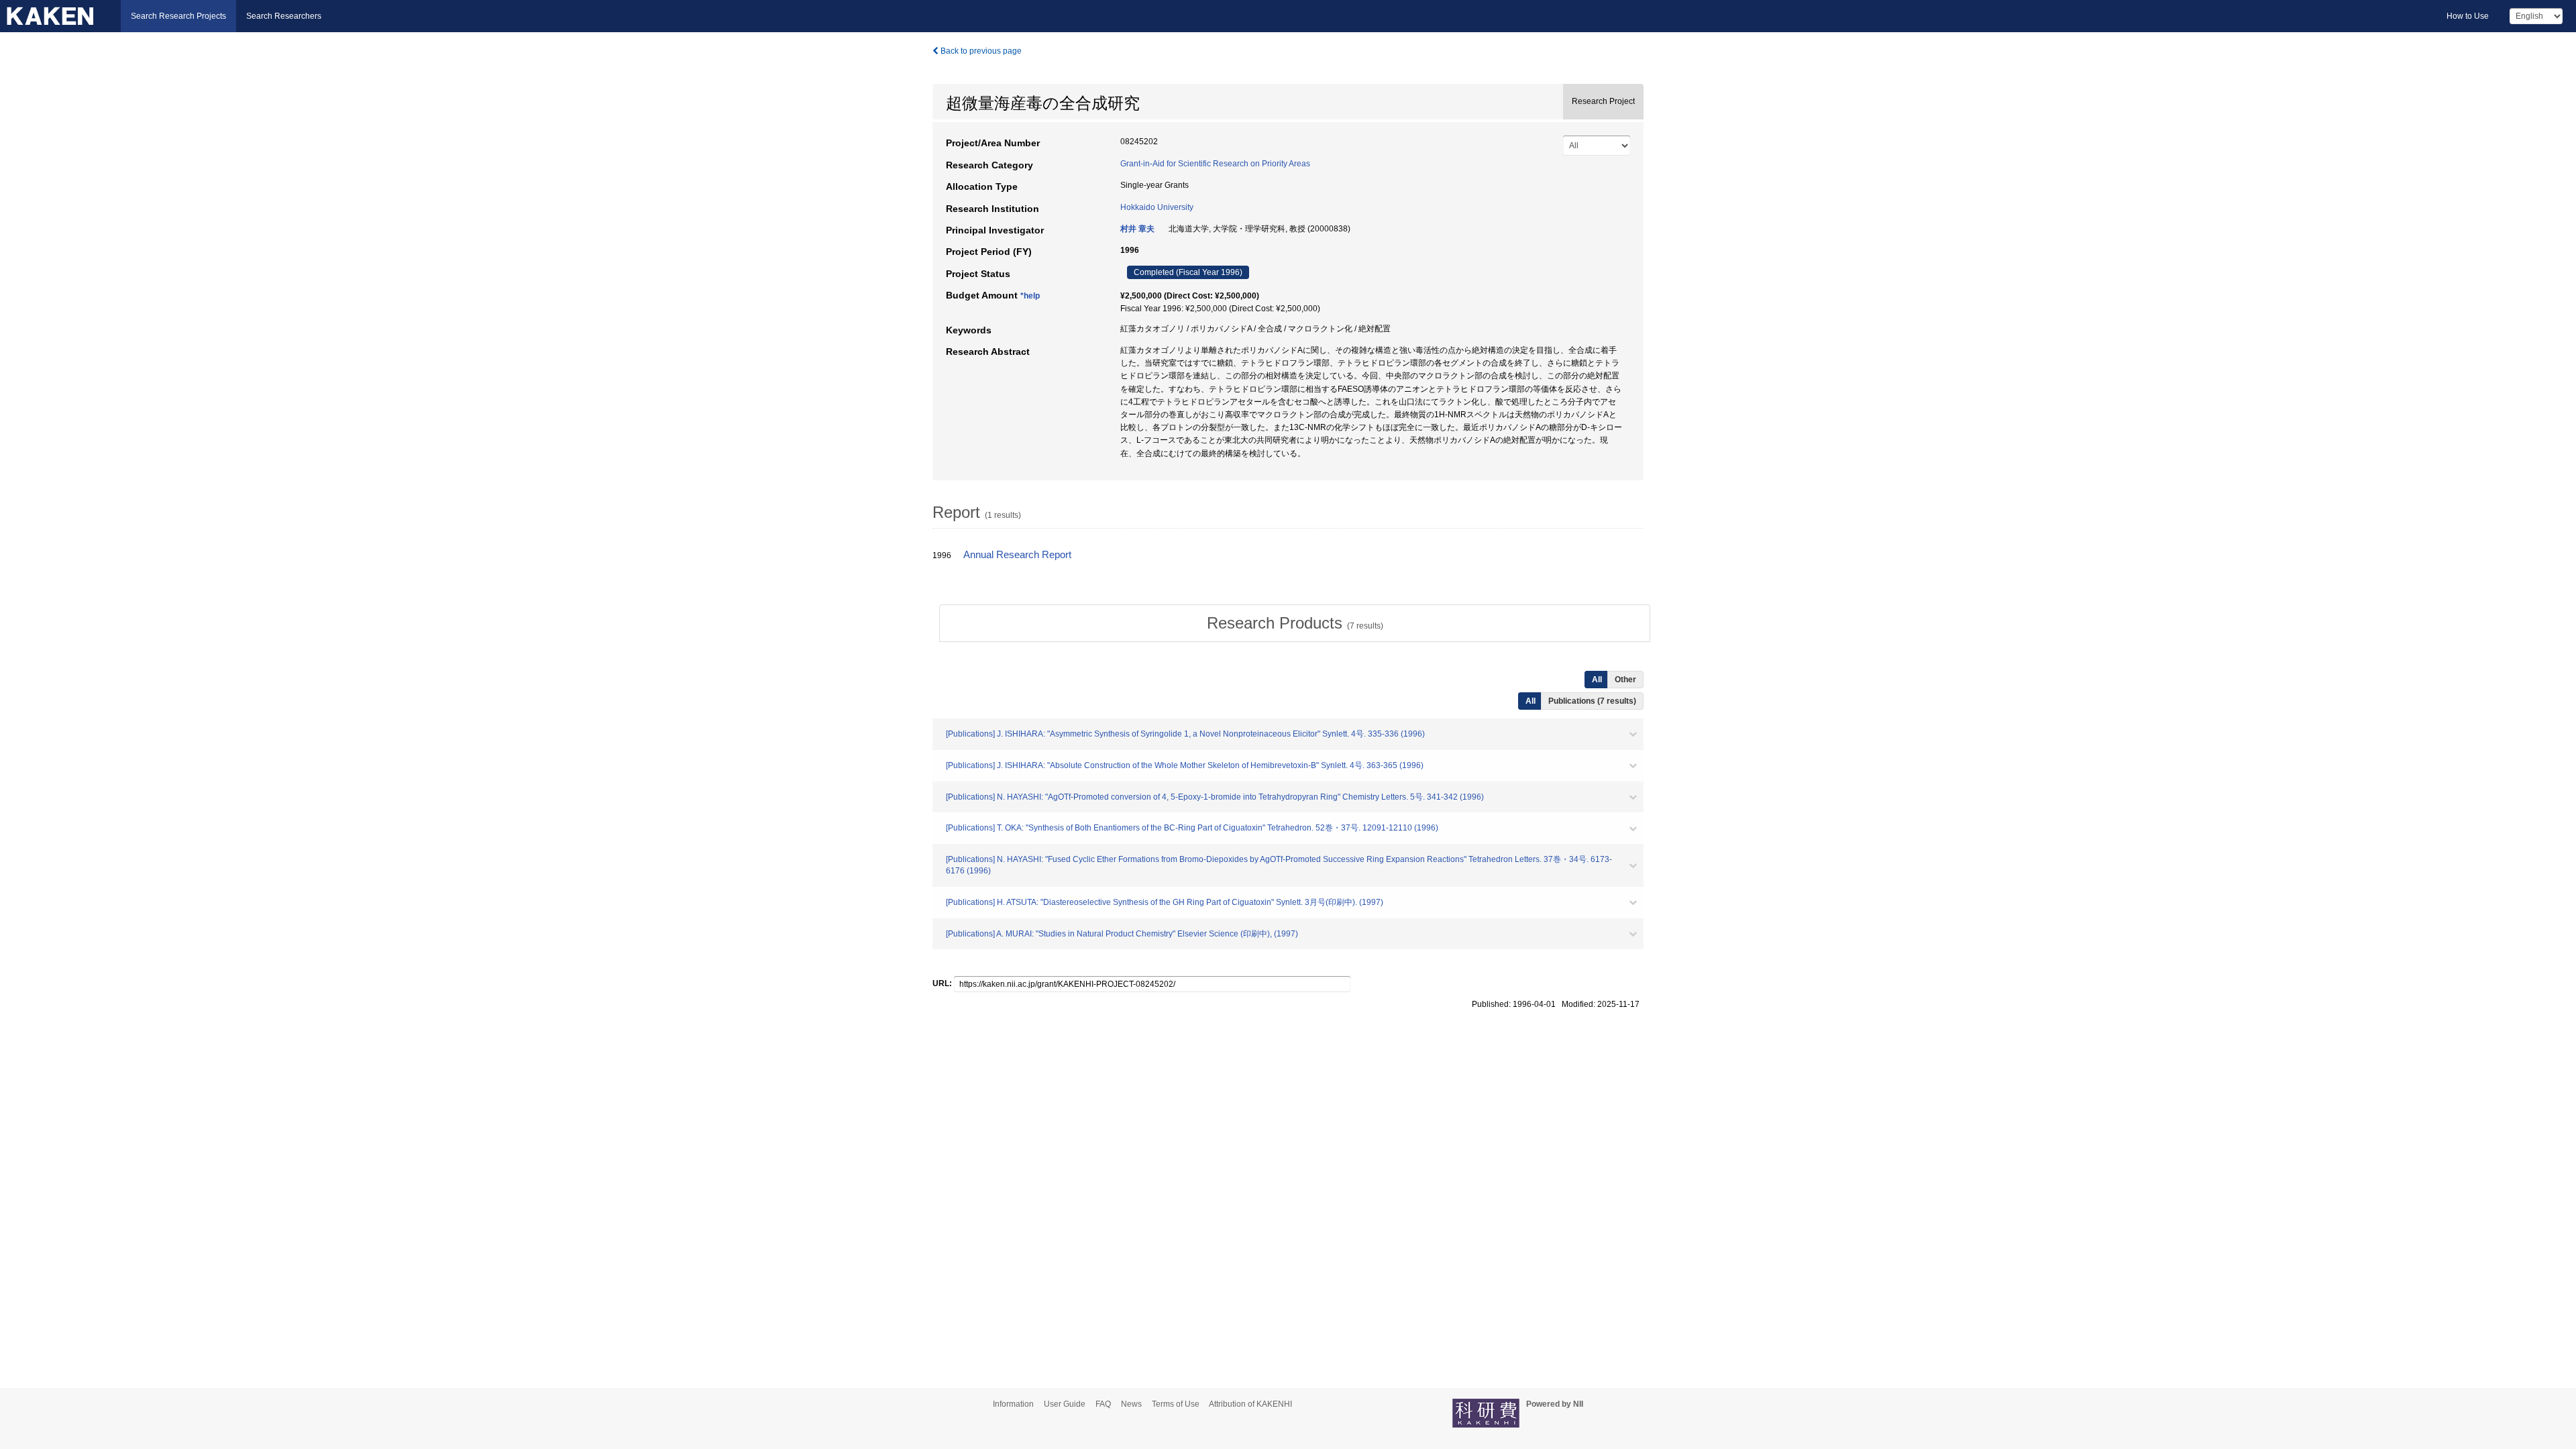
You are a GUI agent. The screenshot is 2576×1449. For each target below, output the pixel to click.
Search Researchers (284, 16)
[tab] (1295, 623)
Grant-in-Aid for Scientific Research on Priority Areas (1215, 164)
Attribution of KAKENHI (1250, 1404)
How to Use (2468, 16)
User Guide (1065, 1404)
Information (1013, 1404)
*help (1030, 296)
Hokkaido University (1157, 207)
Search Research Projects (178, 16)
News (1131, 1404)
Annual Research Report (1017, 555)
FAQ (1103, 1404)
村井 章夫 (1137, 229)
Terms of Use (1176, 1404)
